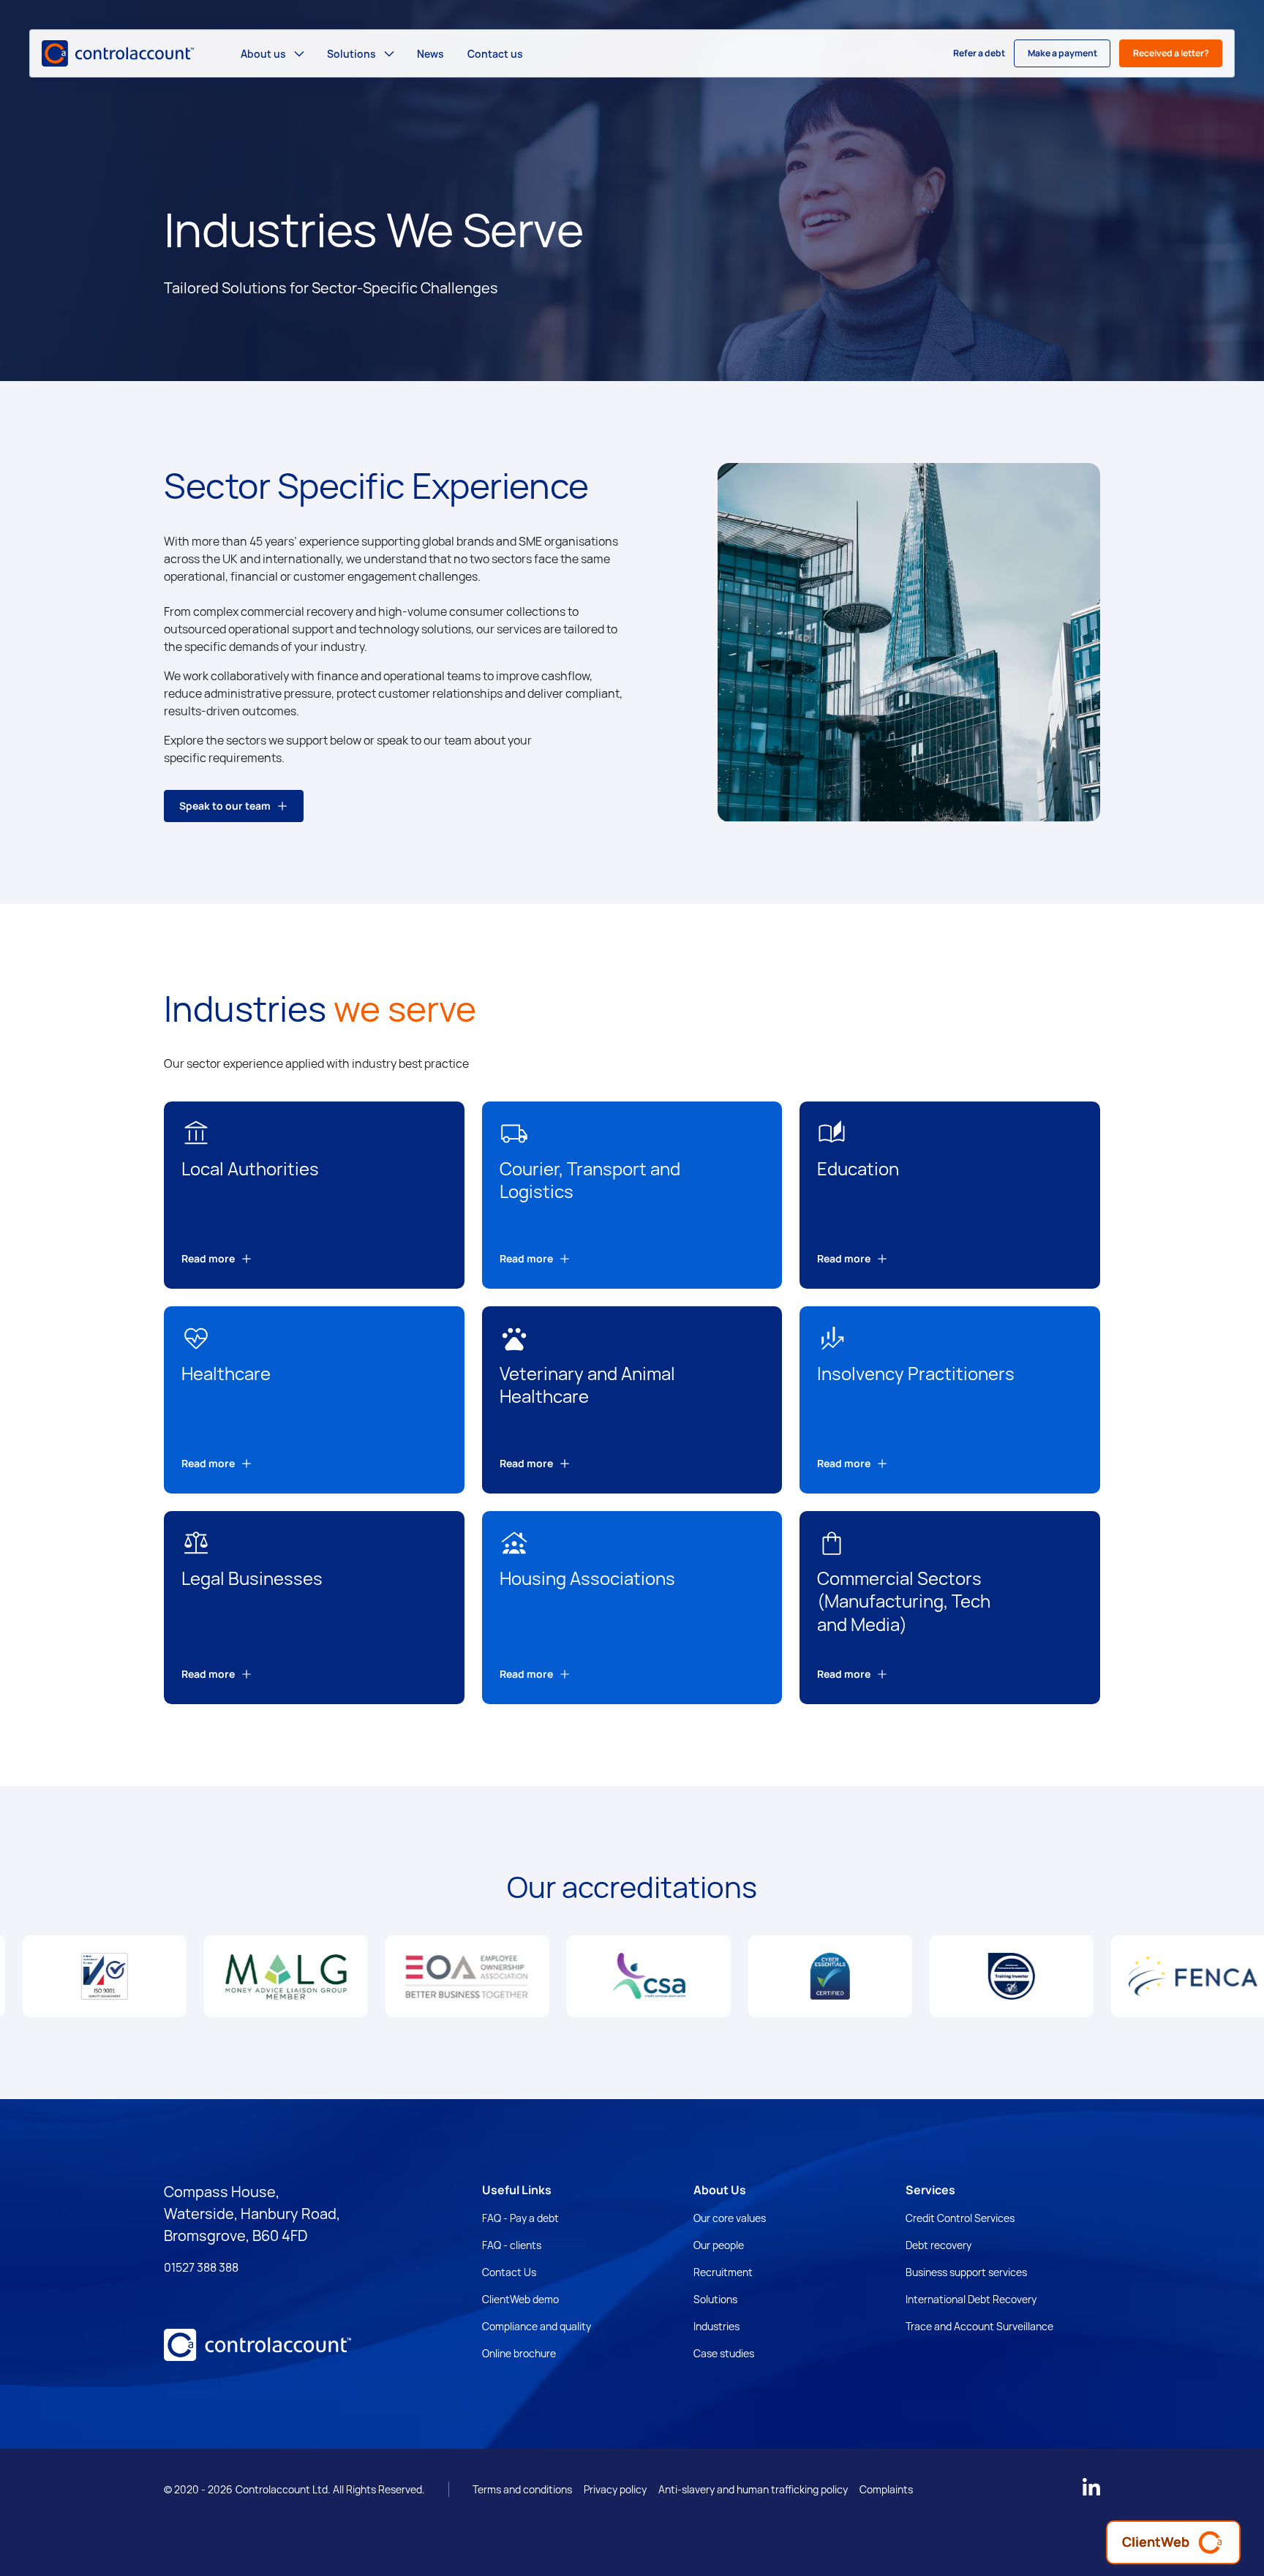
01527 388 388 (201, 2267)
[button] (272, 53)
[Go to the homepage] (257, 2348)
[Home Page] (118, 53)
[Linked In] (1091, 2487)
